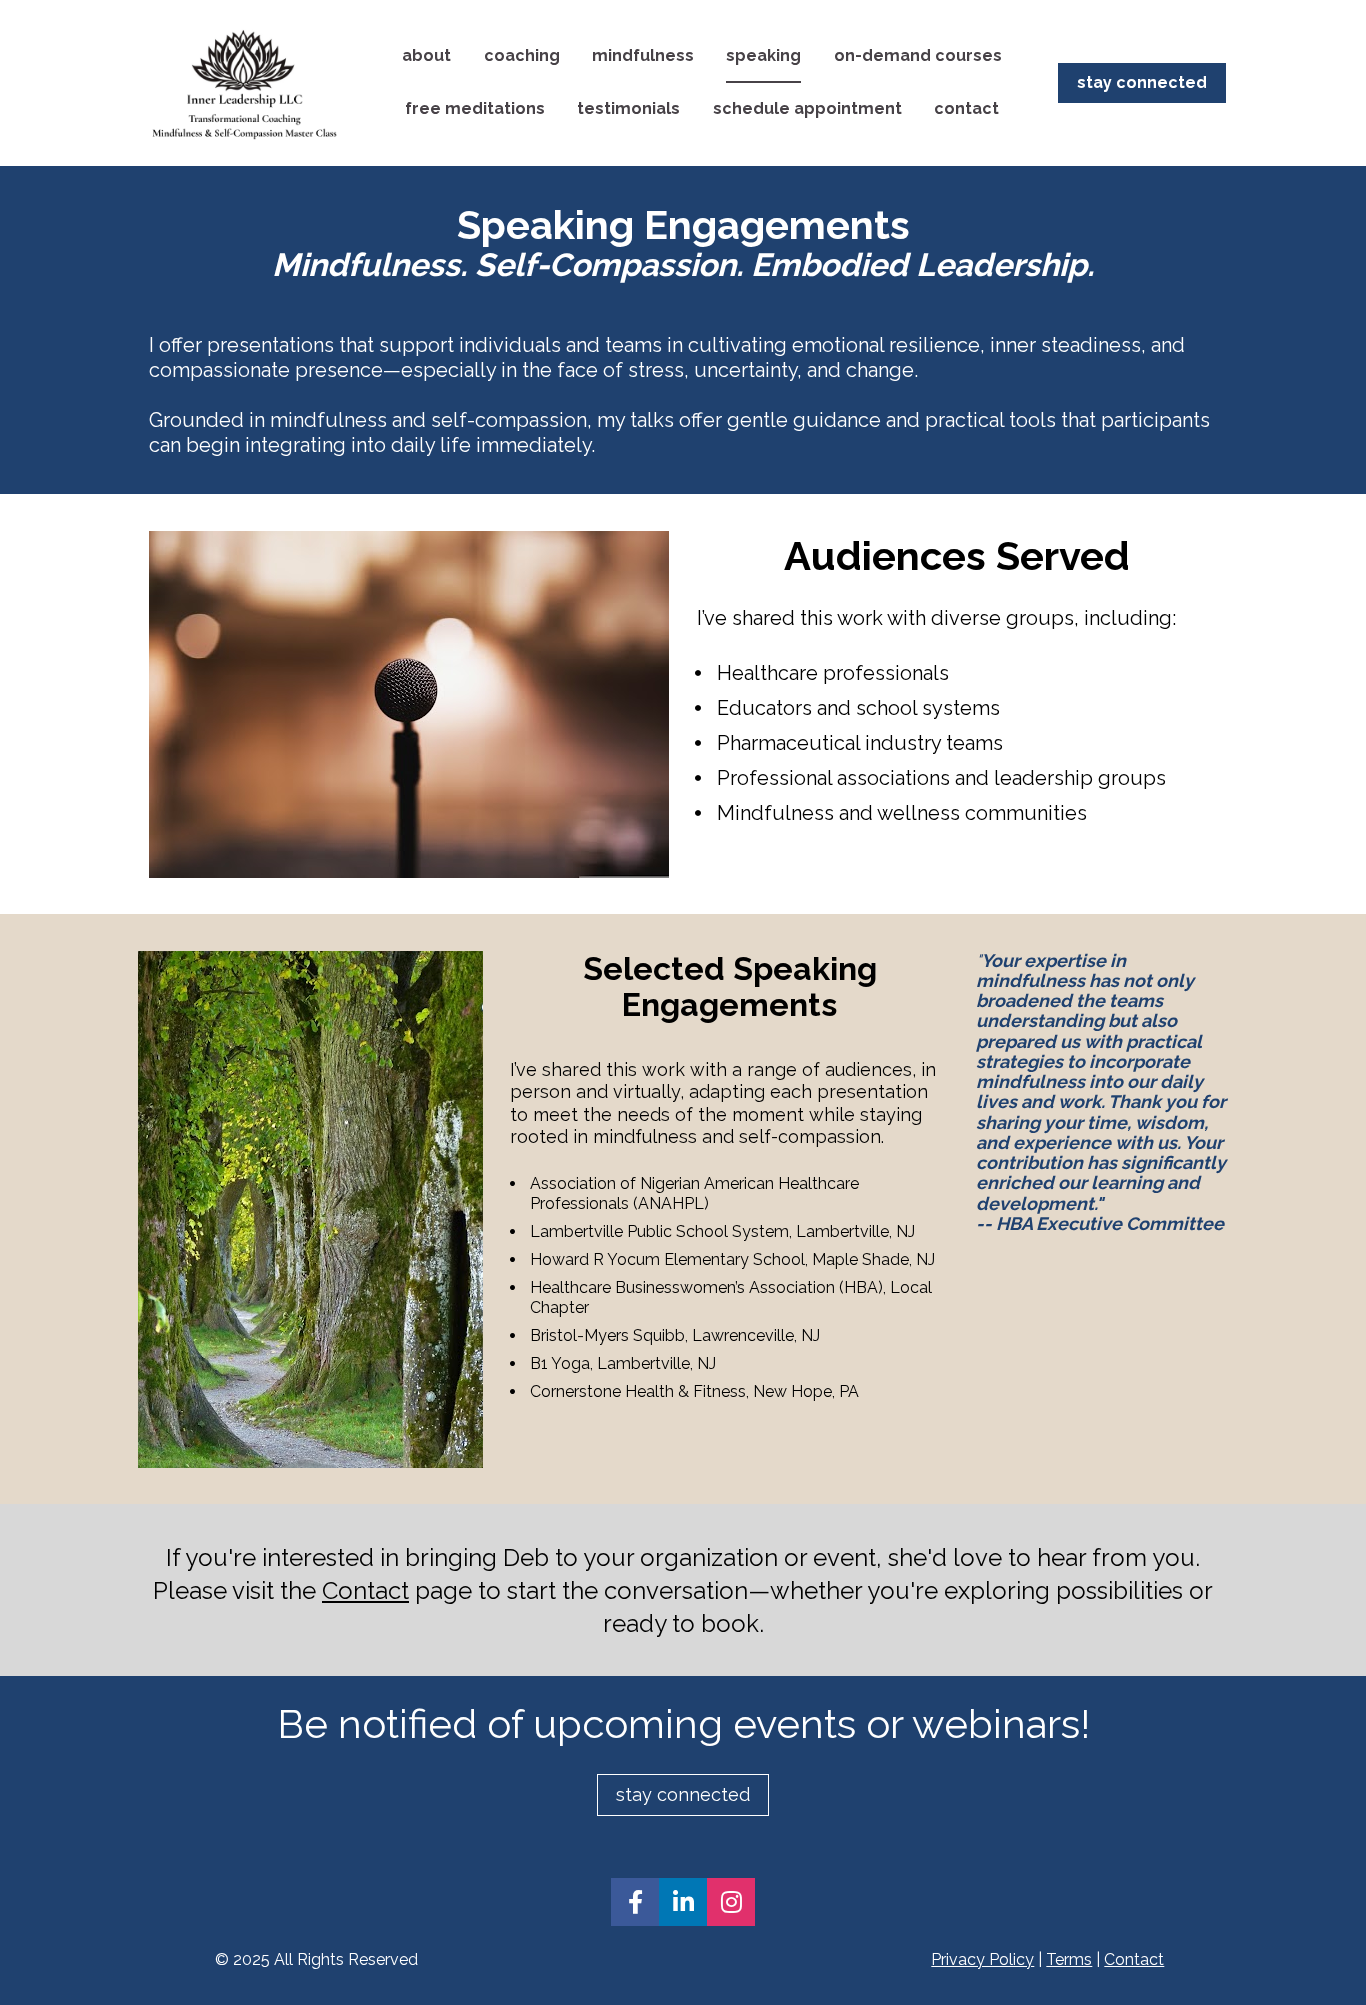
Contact (365, 1590)
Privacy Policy (982, 1959)
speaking (763, 55)
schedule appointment (807, 108)
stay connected (1142, 82)
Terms (1069, 1959)
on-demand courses (918, 55)
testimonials (628, 108)
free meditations (475, 108)
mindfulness (643, 55)
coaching (522, 55)
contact (966, 108)
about (426, 55)
